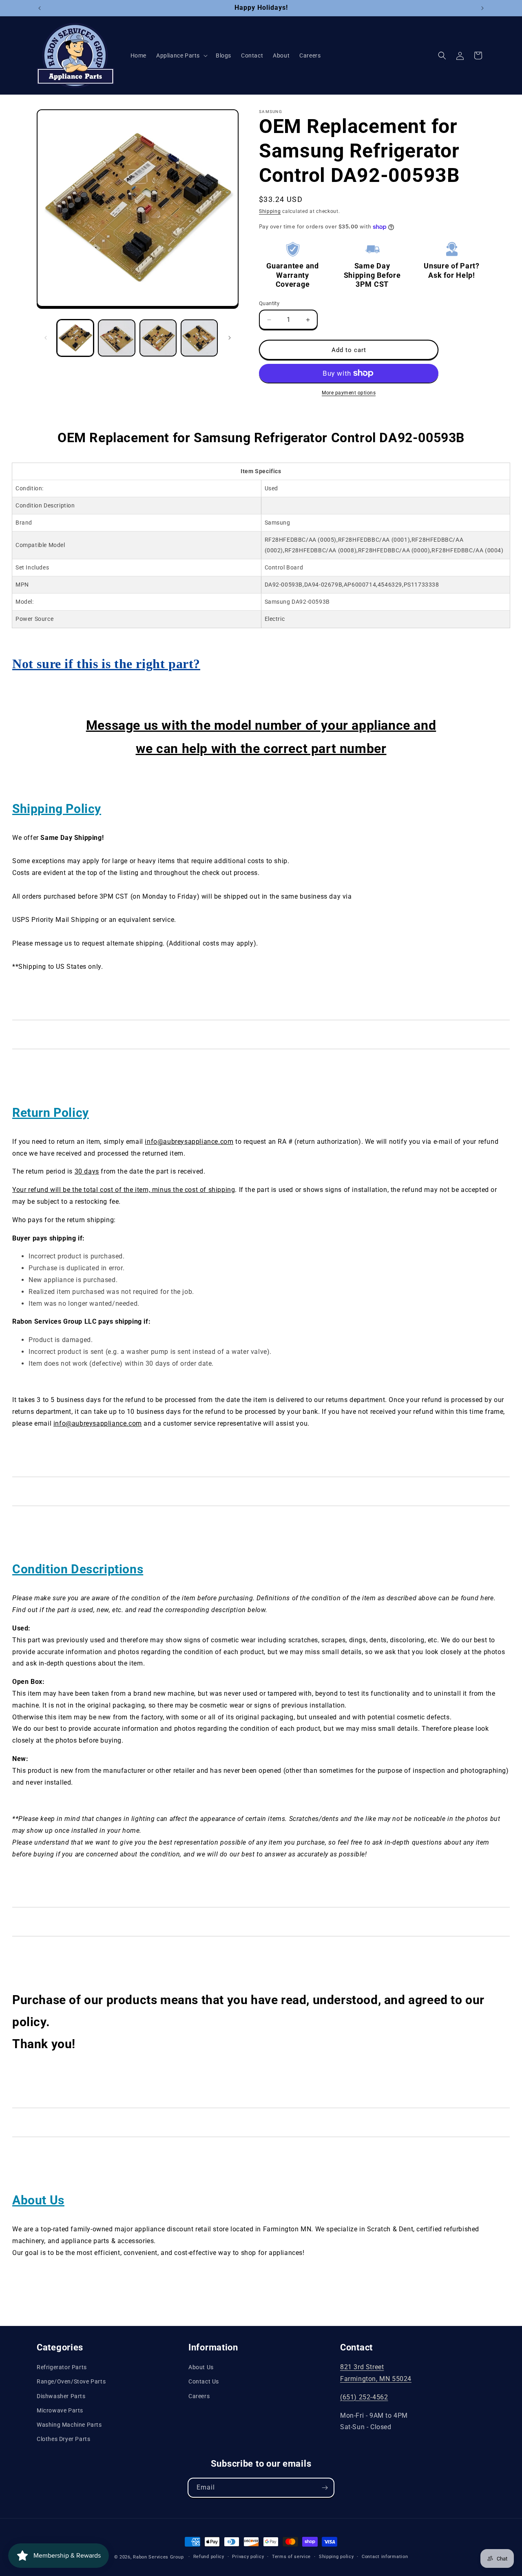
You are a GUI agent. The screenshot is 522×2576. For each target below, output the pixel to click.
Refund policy (209, 2557)
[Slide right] (230, 338)
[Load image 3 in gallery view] (158, 338)
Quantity (269, 303)
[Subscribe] (325, 2488)
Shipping (270, 211)
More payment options (349, 393)
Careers (199, 2396)
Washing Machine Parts (69, 2425)
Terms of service (291, 2557)
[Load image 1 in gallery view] (75, 338)
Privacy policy (248, 2557)
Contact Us (204, 2381)
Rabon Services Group (158, 2557)
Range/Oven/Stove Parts (71, 2381)
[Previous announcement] (40, 8)
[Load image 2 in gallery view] (116, 338)
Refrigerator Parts (62, 2367)
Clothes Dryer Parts (63, 2439)
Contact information (385, 2557)
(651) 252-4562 (364, 2397)
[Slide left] (46, 338)
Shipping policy (336, 2557)
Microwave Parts (60, 2410)
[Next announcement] (482, 8)
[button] (181, 55)
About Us (201, 2367)
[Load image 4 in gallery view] (199, 338)
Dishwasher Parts (61, 2396)
